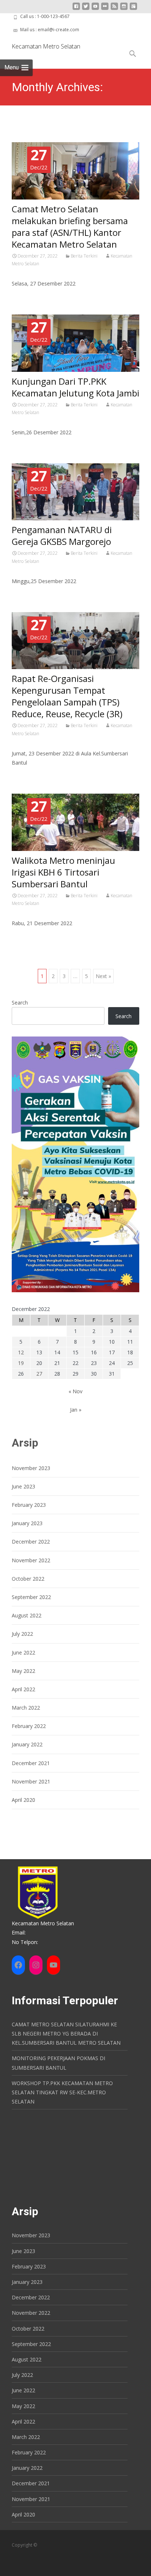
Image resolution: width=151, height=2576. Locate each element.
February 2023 (29, 1505)
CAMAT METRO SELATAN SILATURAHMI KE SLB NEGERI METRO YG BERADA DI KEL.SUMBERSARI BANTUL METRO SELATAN (66, 2034)
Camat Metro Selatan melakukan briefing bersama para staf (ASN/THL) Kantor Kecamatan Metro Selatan (70, 227)
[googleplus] (133, 9)
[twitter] (86, 9)
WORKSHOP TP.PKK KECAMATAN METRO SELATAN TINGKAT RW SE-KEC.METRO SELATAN (62, 2092)
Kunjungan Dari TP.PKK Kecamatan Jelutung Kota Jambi (75, 387)
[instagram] (124, 9)
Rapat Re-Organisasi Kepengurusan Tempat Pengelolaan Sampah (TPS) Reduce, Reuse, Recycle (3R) (67, 696)
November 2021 (31, 1781)
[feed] (114, 9)
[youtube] (95, 9)
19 (21, 1363)
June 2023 (23, 1486)
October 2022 (28, 1579)
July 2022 (22, 1634)
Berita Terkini (84, 256)
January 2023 (27, 1523)
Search (20, 1003)
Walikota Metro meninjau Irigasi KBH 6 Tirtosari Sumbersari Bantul (63, 872)
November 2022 (31, 1560)
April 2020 (23, 1800)
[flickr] (105, 9)
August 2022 (27, 1615)
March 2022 (26, 1708)
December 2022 (31, 1542)
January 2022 (27, 1744)
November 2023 (31, 1468)
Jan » (76, 1410)
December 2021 (31, 1763)
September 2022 (31, 1597)
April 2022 (23, 1689)
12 (21, 1352)
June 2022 (23, 1652)
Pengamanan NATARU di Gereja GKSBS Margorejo (62, 536)
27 (39, 1374)
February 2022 (29, 1726)
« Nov (75, 1391)
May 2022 (23, 1671)
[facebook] (76, 9)
